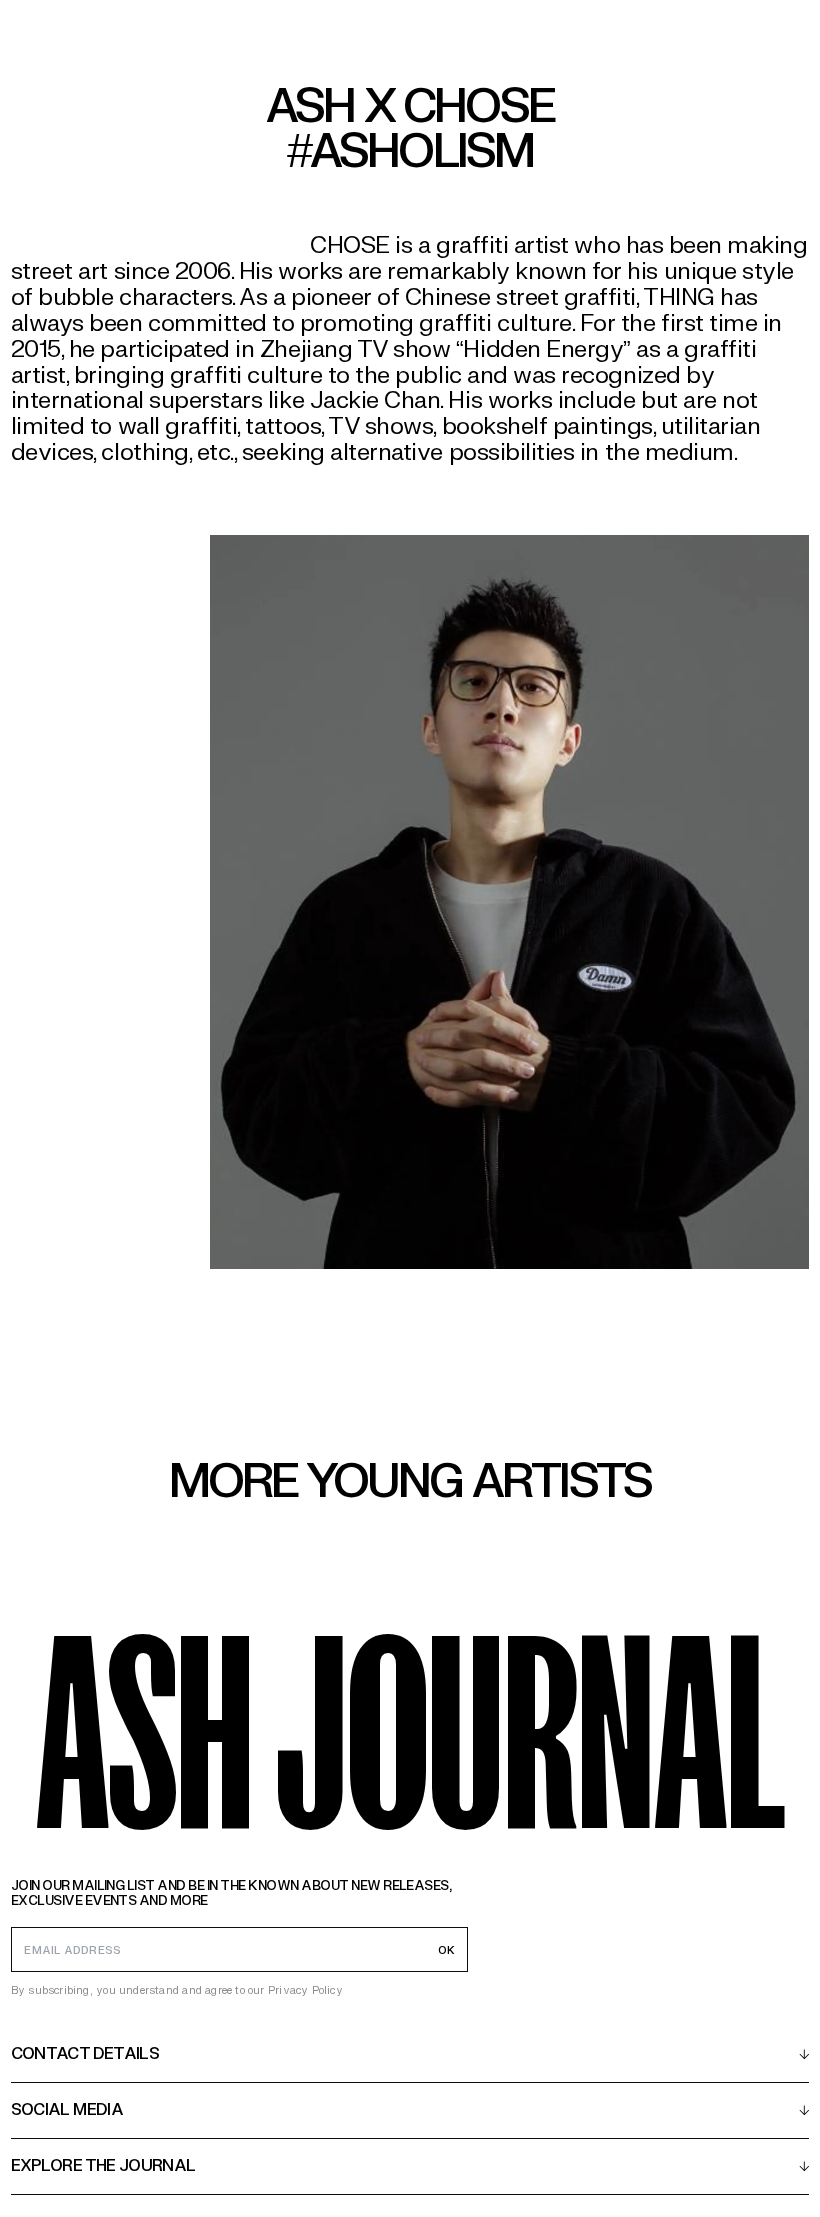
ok (446, 1950)
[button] (410, 2054)
